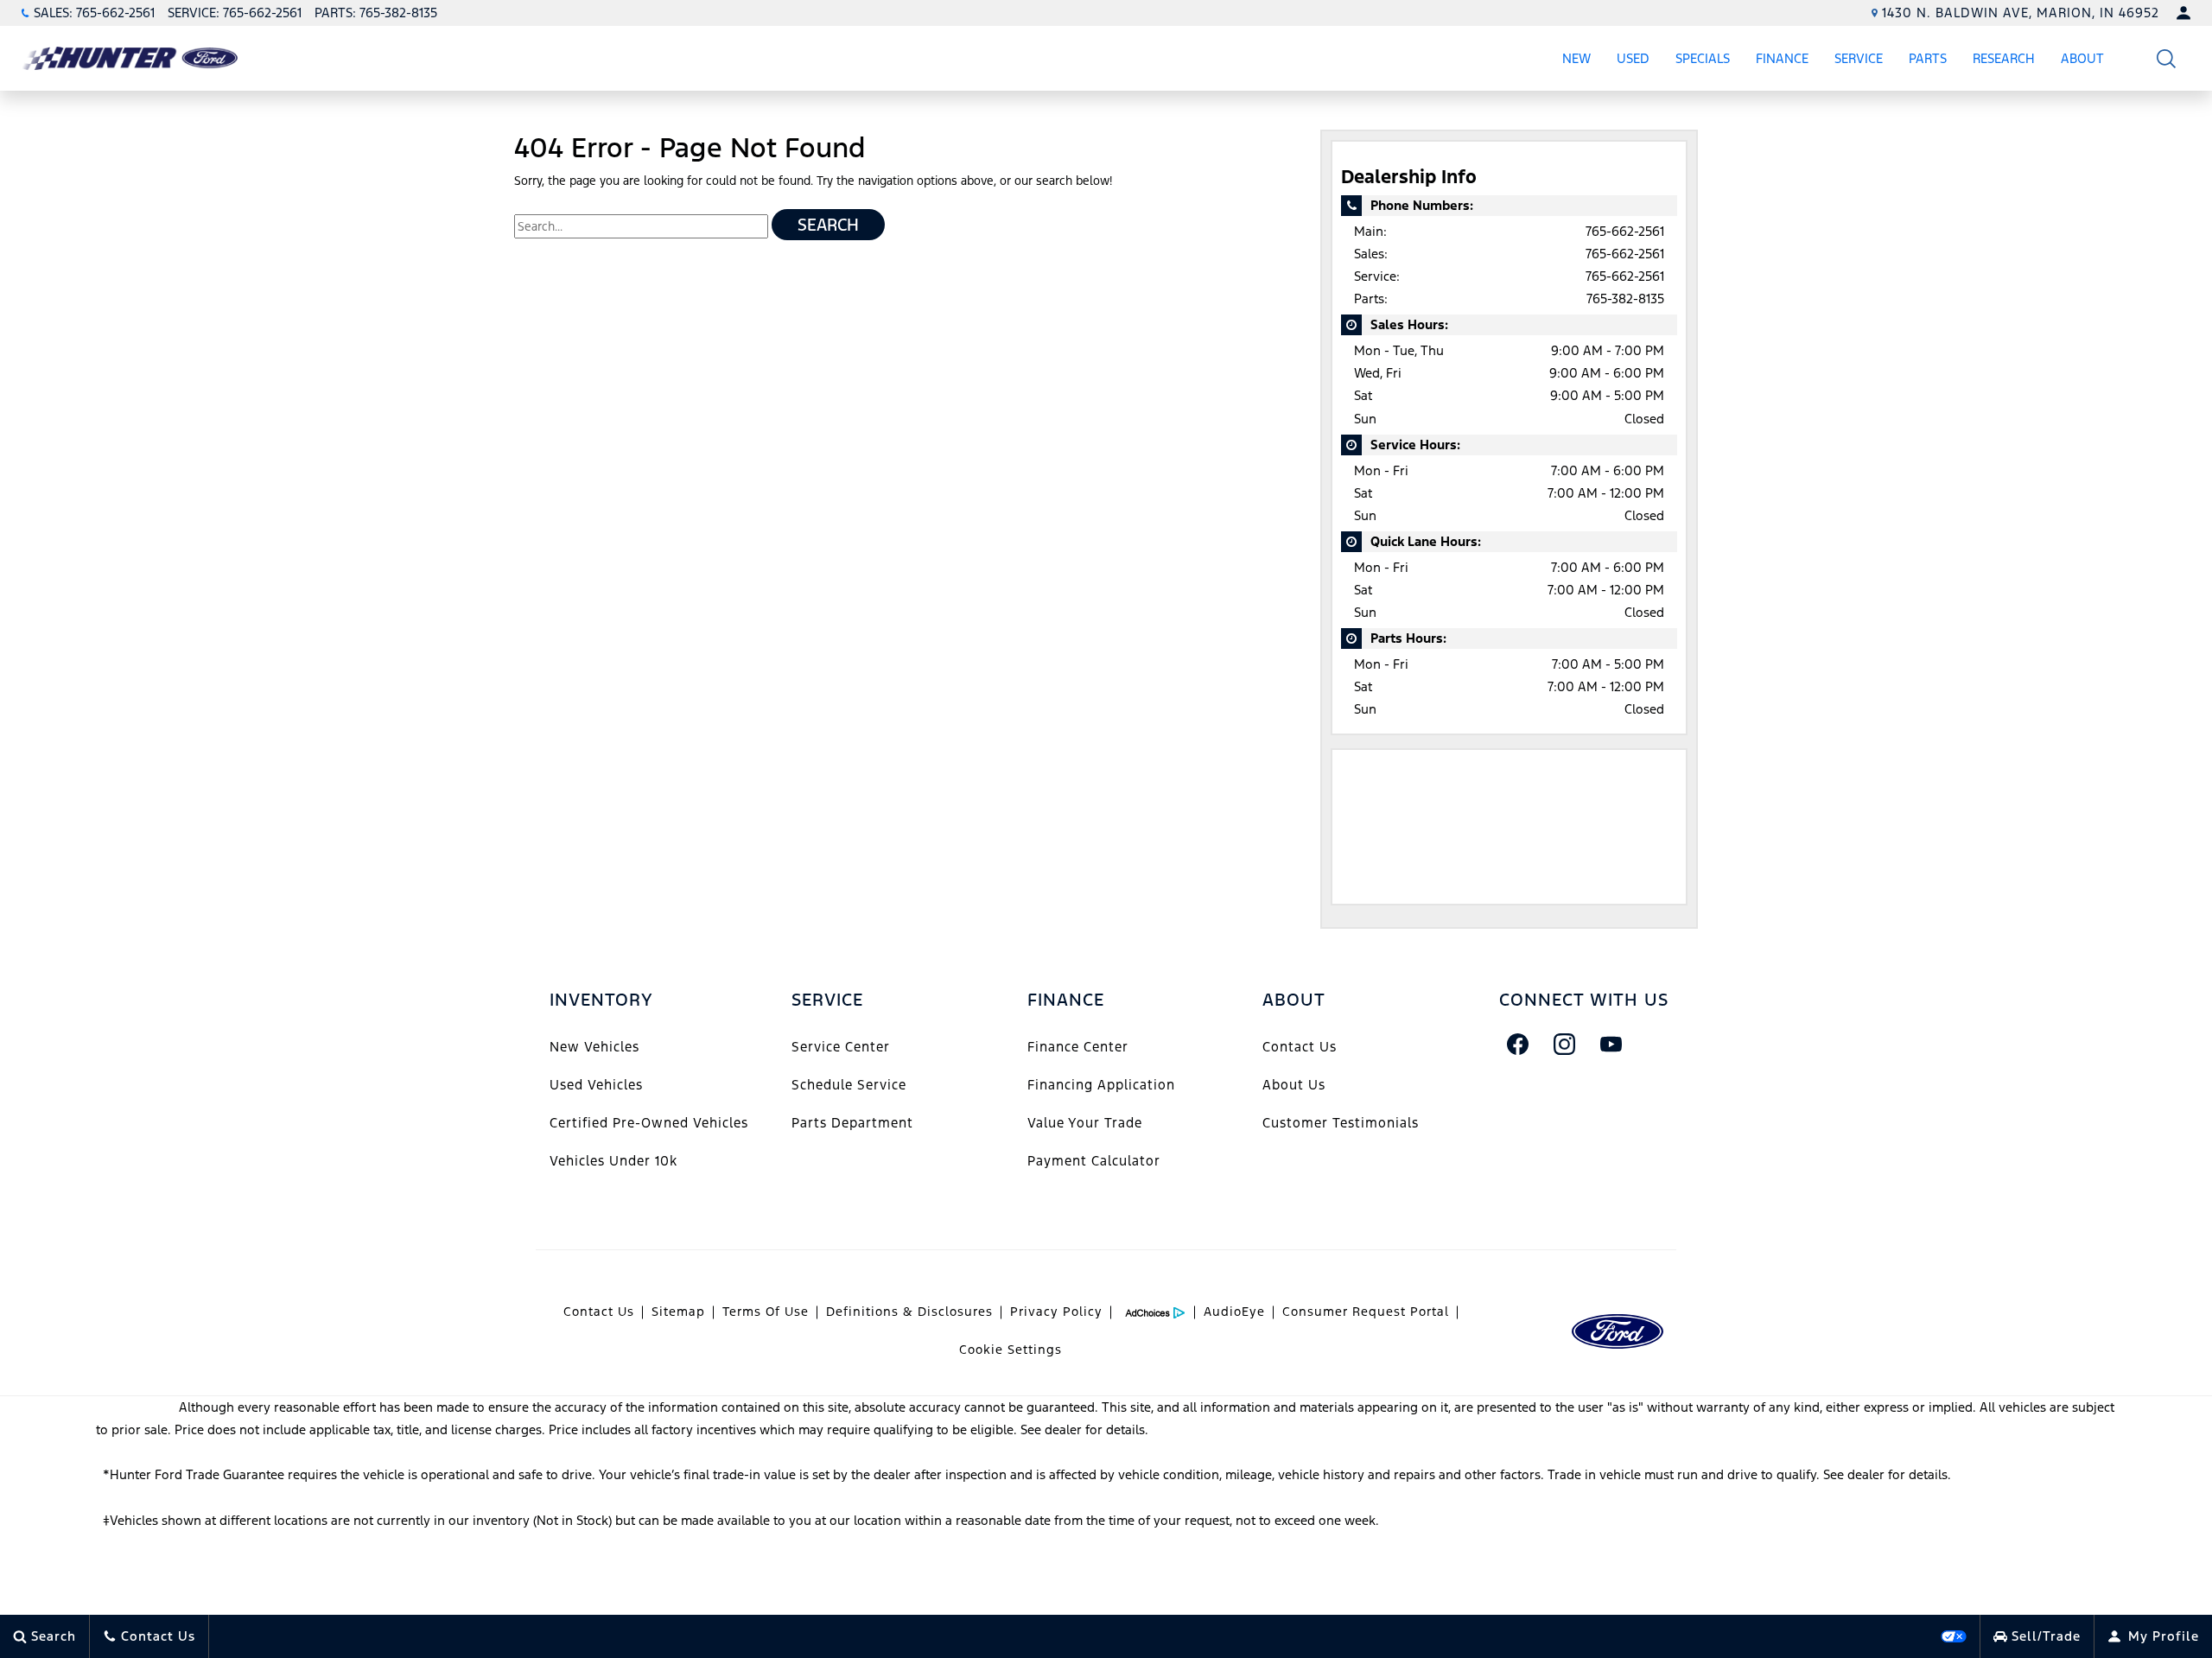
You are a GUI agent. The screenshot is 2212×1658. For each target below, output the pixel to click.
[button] (2167, 58)
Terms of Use (766, 1312)
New (1576, 58)
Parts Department (852, 1123)
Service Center (841, 1047)
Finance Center (1078, 1047)
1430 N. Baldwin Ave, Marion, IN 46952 (2021, 13)
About (2082, 58)
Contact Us (1300, 1047)
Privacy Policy (1056, 1312)
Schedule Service (849, 1085)
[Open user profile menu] (2183, 13)
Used (1633, 58)
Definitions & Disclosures (909, 1312)
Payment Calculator (1094, 1161)
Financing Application (1101, 1085)
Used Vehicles (596, 1085)
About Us (1294, 1085)
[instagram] (1565, 1044)
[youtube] (1611, 1044)
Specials (1703, 58)
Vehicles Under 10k (613, 1161)
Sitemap (678, 1312)
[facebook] (1518, 1044)
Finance (1782, 58)
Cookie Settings (1011, 1350)
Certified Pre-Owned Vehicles (649, 1123)
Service (1859, 58)
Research (2003, 61)
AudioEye (1234, 1312)
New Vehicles (594, 1047)
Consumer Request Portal (1366, 1312)
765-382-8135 (1625, 299)
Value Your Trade (1085, 1123)
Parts (1928, 58)
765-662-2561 (1625, 231)
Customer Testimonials (1341, 1123)
